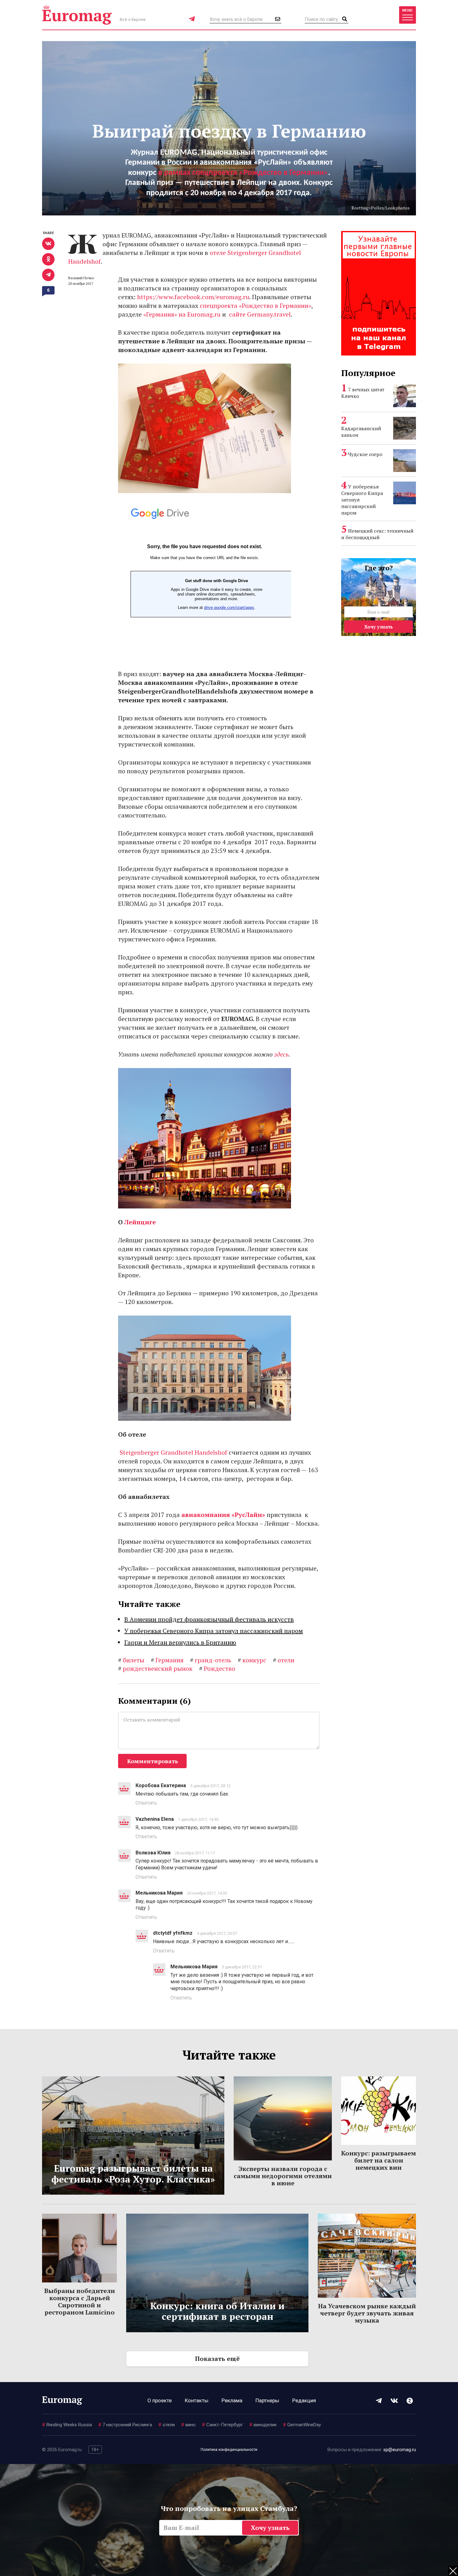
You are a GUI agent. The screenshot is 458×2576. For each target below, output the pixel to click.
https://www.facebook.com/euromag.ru (193, 297)
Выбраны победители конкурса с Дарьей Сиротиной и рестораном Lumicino (80, 2301)
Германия (167, 1660)
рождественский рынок (155, 1668)
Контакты (197, 2400)
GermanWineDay (302, 2425)
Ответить (146, 1803)
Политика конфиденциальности (229, 2450)
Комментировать (153, 1761)
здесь (281, 1054)
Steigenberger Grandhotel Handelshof (173, 1452)
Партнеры (267, 2400)
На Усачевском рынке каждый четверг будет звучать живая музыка (367, 2313)
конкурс (252, 1660)
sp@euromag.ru (400, 2450)
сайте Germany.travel (260, 314)
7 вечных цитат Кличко (363, 393)
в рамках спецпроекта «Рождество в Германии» (243, 173)
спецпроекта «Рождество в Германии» (255, 306)
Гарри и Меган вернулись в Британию (180, 1642)
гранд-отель (211, 1660)
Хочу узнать (379, 627)
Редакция (304, 2400)
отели (284, 1660)
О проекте (160, 2400)
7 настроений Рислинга (125, 2425)
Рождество (217, 1668)
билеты (131, 1660)
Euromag (77, 15)
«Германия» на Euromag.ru (182, 314)
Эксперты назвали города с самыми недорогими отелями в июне (283, 2176)
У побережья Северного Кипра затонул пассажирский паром (214, 1631)
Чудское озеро (365, 454)
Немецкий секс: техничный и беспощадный (377, 534)
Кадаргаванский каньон (361, 432)
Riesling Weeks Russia (67, 2425)
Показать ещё (217, 2359)
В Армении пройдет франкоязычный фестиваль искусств (209, 1619)
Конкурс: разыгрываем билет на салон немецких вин (379, 2160)
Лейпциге (140, 1222)
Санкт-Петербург (222, 2425)
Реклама (232, 2400)
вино (188, 2425)
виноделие (263, 2425)
